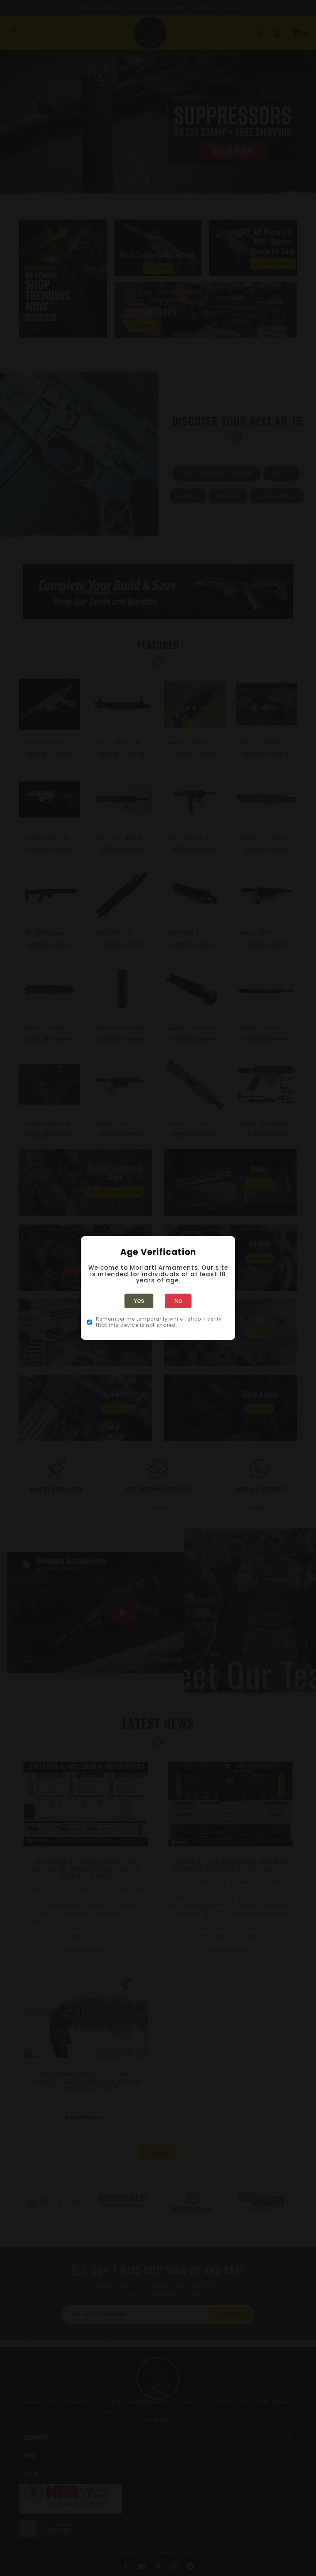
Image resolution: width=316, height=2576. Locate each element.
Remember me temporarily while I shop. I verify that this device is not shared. (159, 1322)
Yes (139, 1301)
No (178, 1301)
